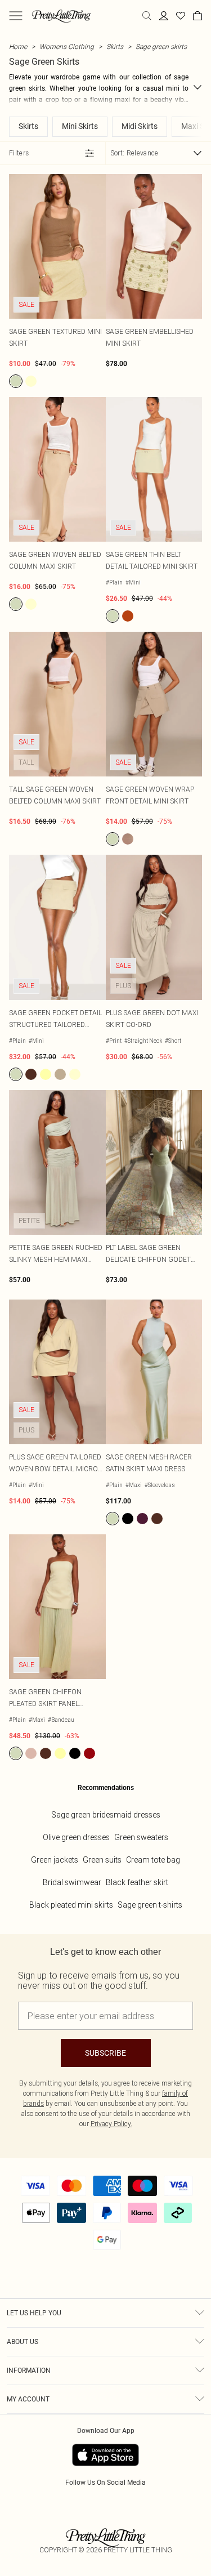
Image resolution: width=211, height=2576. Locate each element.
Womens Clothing (67, 46)
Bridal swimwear (72, 1882)
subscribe (105, 2053)
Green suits (102, 1860)
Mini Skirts (80, 126)
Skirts (115, 46)
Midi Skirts (140, 126)
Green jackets (55, 1860)
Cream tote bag (153, 1860)
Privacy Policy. (111, 2124)
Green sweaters (141, 1837)
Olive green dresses (76, 1837)
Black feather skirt (137, 1882)
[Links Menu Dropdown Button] (16, 16)
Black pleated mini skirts (71, 1905)
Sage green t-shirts (150, 1905)
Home (18, 46)
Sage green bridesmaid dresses (106, 1815)
